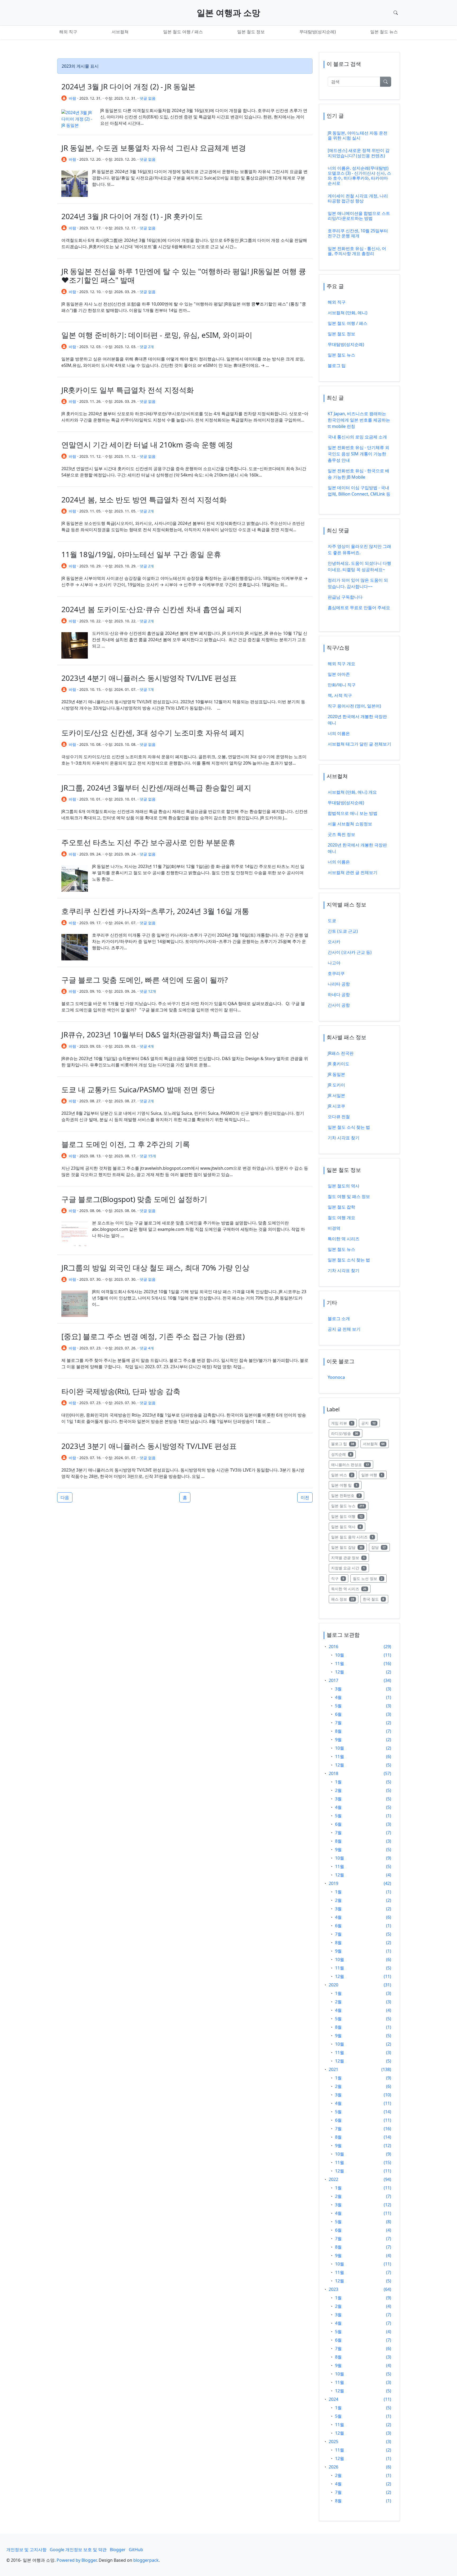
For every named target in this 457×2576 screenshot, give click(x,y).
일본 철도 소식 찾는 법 (349, 1127)
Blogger (118, 2550)
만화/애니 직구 (342, 685)
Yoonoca (336, 1377)
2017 (333, 1680)
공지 (371, 1423)
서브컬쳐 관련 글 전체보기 (353, 872)
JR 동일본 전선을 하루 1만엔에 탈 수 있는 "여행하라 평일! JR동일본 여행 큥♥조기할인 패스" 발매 (184, 276)
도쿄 (332, 921)
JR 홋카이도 (339, 1064)
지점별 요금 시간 (350, 1568)
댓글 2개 (147, 347)
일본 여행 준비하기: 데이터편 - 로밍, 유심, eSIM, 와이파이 (157, 335)
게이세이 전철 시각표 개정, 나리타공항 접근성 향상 (358, 198)
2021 (333, 2069)
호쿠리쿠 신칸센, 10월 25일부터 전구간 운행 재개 (358, 233)
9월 (338, 1740)
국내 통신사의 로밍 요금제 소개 (357, 437)
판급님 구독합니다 (345, 597)
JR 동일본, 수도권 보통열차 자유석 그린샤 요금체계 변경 (154, 148)
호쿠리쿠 (336, 973)
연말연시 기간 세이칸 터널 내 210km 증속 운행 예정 (147, 445)
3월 (338, 1689)
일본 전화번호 (348, 1495)
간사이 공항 (339, 1005)
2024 (333, 2399)
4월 (338, 1697)
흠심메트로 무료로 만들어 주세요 (359, 608)
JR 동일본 (336, 1074)
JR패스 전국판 (341, 1053)
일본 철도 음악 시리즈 (354, 1537)
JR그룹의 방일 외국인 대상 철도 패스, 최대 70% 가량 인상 (155, 1268)
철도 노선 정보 (370, 1578)
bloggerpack (146, 2560)
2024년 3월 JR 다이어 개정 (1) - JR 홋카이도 (132, 216)
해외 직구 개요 (341, 664)
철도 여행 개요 (341, 1218)
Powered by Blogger (77, 2560)
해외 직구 (68, 32)
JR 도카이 (336, 1085)
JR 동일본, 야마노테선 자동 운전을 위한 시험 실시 (358, 135)
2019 (333, 1883)
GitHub (136, 2550)
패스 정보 (345, 1599)
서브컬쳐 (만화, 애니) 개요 (352, 792)
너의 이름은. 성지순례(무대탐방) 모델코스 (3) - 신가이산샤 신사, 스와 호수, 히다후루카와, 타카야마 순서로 (359, 176)
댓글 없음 (148, 98)
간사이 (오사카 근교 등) (350, 952)
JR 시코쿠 (336, 1106)
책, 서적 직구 (340, 695)
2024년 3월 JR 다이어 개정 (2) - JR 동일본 (128, 86)
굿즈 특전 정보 (341, 834)
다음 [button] (65, 1497)
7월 (338, 1723)
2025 (333, 2441)
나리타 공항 (339, 984)
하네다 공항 (339, 995)
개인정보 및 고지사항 (26, 2550)
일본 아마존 (339, 674)
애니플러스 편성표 (352, 1464)
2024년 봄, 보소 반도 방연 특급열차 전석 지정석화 (144, 500)
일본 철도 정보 (251, 32)
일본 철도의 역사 (344, 1186)
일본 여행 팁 (346, 1485)
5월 (338, 1706)
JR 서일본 (336, 1095)
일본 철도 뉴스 (384, 32)
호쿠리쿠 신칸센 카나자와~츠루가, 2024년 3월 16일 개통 (155, 911)
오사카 (334, 942)
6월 (338, 1714)
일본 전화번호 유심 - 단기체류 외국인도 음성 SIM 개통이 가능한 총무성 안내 (358, 454)
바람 (72, 98)
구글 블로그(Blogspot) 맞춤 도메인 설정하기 (134, 1199)
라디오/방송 (347, 1433)
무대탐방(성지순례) (318, 32)
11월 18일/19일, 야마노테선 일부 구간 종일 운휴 (141, 554)
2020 (333, 1985)
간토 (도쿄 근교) (343, 931)
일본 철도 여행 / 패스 (183, 32)
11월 (340, 1663)
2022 (333, 2179)
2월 (338, 1790)
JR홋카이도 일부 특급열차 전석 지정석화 (128, 390)
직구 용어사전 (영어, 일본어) (354, 706)
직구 (340, 1578)
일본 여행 (374, 1475)
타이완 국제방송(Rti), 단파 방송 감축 (121, 1391)
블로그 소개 (339, 1319)
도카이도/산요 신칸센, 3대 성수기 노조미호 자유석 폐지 (153, 733)
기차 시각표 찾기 (344, 1138)
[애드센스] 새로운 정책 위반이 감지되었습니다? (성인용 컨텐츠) (359, 153)
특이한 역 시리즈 (344, 1239)
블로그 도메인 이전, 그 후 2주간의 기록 (126, 1144)
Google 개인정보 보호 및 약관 (78, 2550)
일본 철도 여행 (349, 1516)
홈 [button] (185, 1497)
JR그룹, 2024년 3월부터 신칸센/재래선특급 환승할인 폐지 (156, 788)
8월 (338, 1731)
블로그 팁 (337, 366)
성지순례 (343, 1454)
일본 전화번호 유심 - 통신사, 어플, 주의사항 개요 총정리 (357, 251)
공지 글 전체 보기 (344, 1329)
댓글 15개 (148, 1156)
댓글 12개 (148, 991)
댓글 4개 (147, 1046)
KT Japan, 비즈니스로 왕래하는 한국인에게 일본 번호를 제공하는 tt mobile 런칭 (359, 420)
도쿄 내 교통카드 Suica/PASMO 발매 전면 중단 (138, 1089)
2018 (333, 1773)
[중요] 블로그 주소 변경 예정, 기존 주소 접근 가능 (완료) (153, 1336)
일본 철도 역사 (348, 1527)
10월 (340, 1655)
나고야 (334, 963)
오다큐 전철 (339, 1117)
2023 (333, 2289)
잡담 (381, 1547)
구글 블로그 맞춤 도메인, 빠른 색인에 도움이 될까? (145, 980)
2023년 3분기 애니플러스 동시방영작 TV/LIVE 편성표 (149, 1446)
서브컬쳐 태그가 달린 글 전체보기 (359, 744)
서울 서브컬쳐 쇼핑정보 (350, 824)
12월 (340, 1672)
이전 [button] (305, 1497)
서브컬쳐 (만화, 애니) (348, 313)
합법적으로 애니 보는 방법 (353, 813)
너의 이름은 (339, 733)
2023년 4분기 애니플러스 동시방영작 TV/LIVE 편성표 (149, 678)
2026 (333, 2467)
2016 (333, 1647)
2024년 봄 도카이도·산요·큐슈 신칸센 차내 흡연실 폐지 (152, 609)
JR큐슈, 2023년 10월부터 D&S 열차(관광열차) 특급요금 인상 (160, 1034)
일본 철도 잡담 (349, 1547)
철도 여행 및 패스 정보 (349, 1196)
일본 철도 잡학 (341, 1207)
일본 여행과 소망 (229, 13)
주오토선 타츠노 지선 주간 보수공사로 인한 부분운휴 (148, 842)
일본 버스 (344, 1475)
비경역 (334, 1228)
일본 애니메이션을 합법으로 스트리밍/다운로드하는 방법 (359, 216)
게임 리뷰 (344, 1423)
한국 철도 (376, 1599)
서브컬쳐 (120, 32)
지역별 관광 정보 (350, 1557)
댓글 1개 (147, 689)
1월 (338, 1782)
